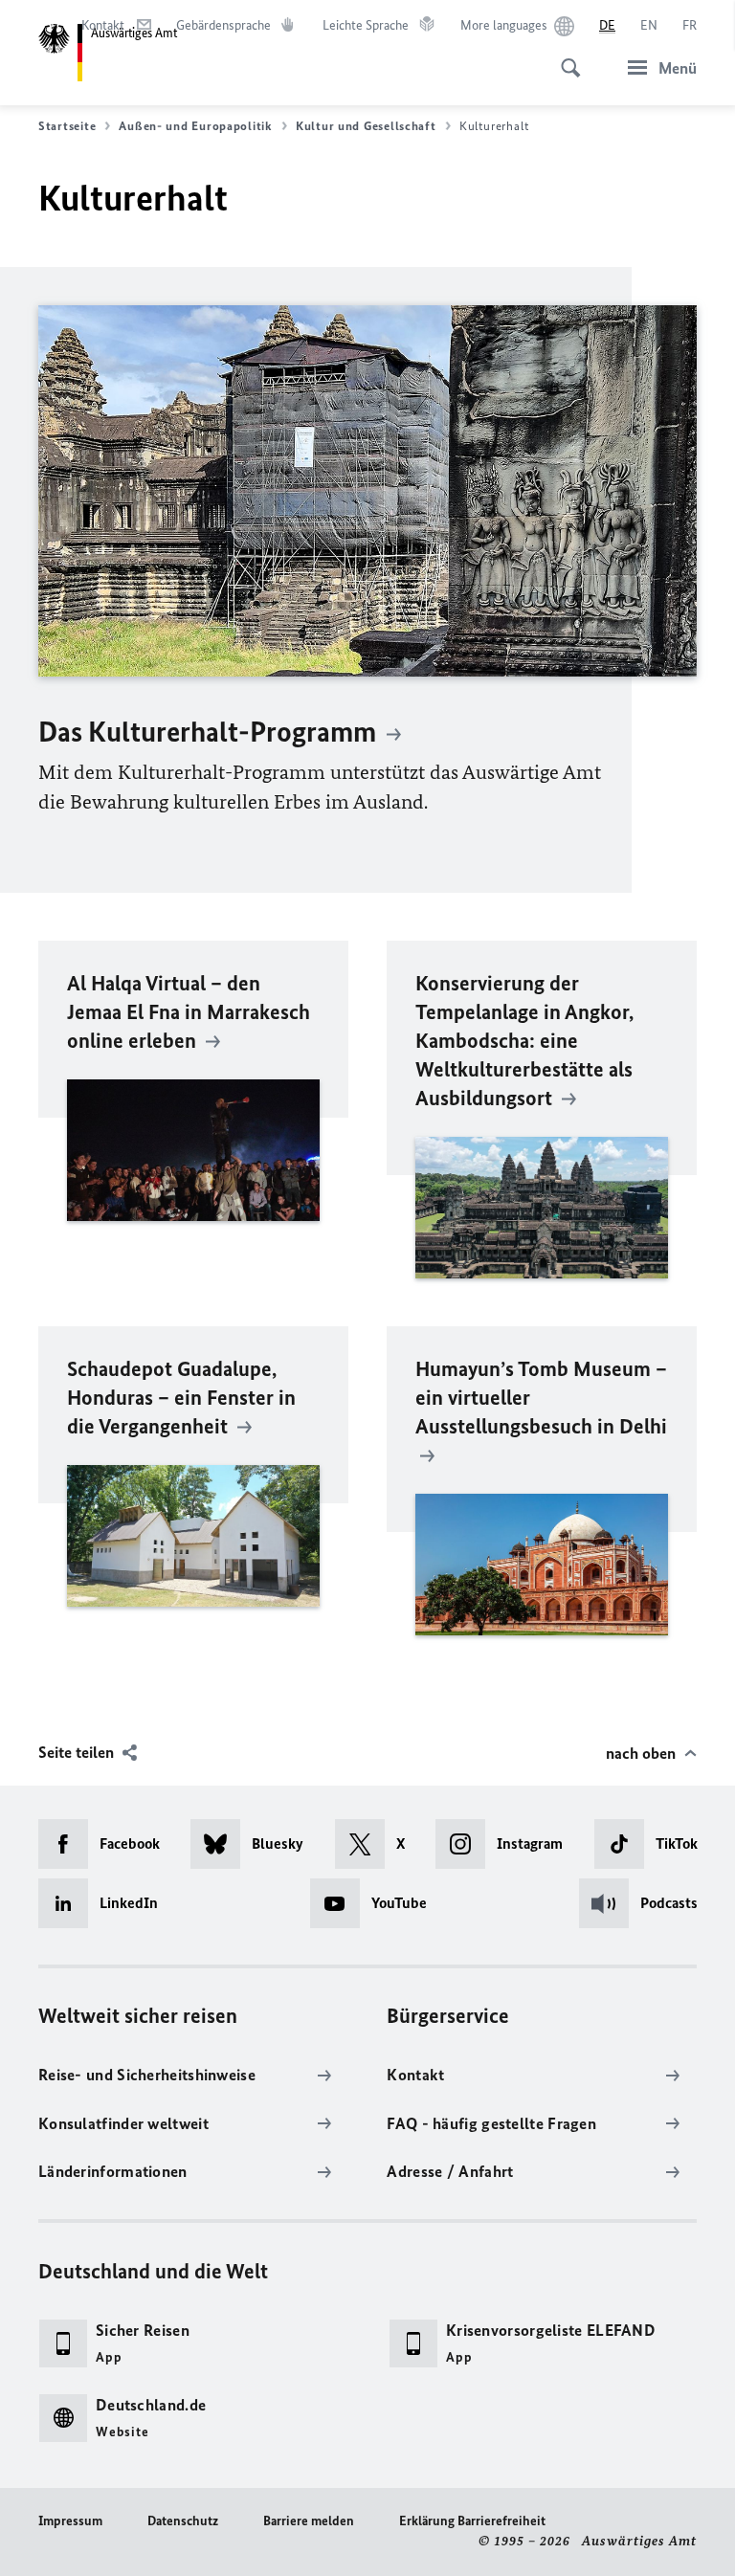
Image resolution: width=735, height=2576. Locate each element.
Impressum (70, 2521)
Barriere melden (309, 2521)
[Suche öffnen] (565, 57)
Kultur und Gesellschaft (366, 126)
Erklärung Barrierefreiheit (472, 2521)
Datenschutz (183, 2521)
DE (607, 25)
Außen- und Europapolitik (196, 126)
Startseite (67, 126)
